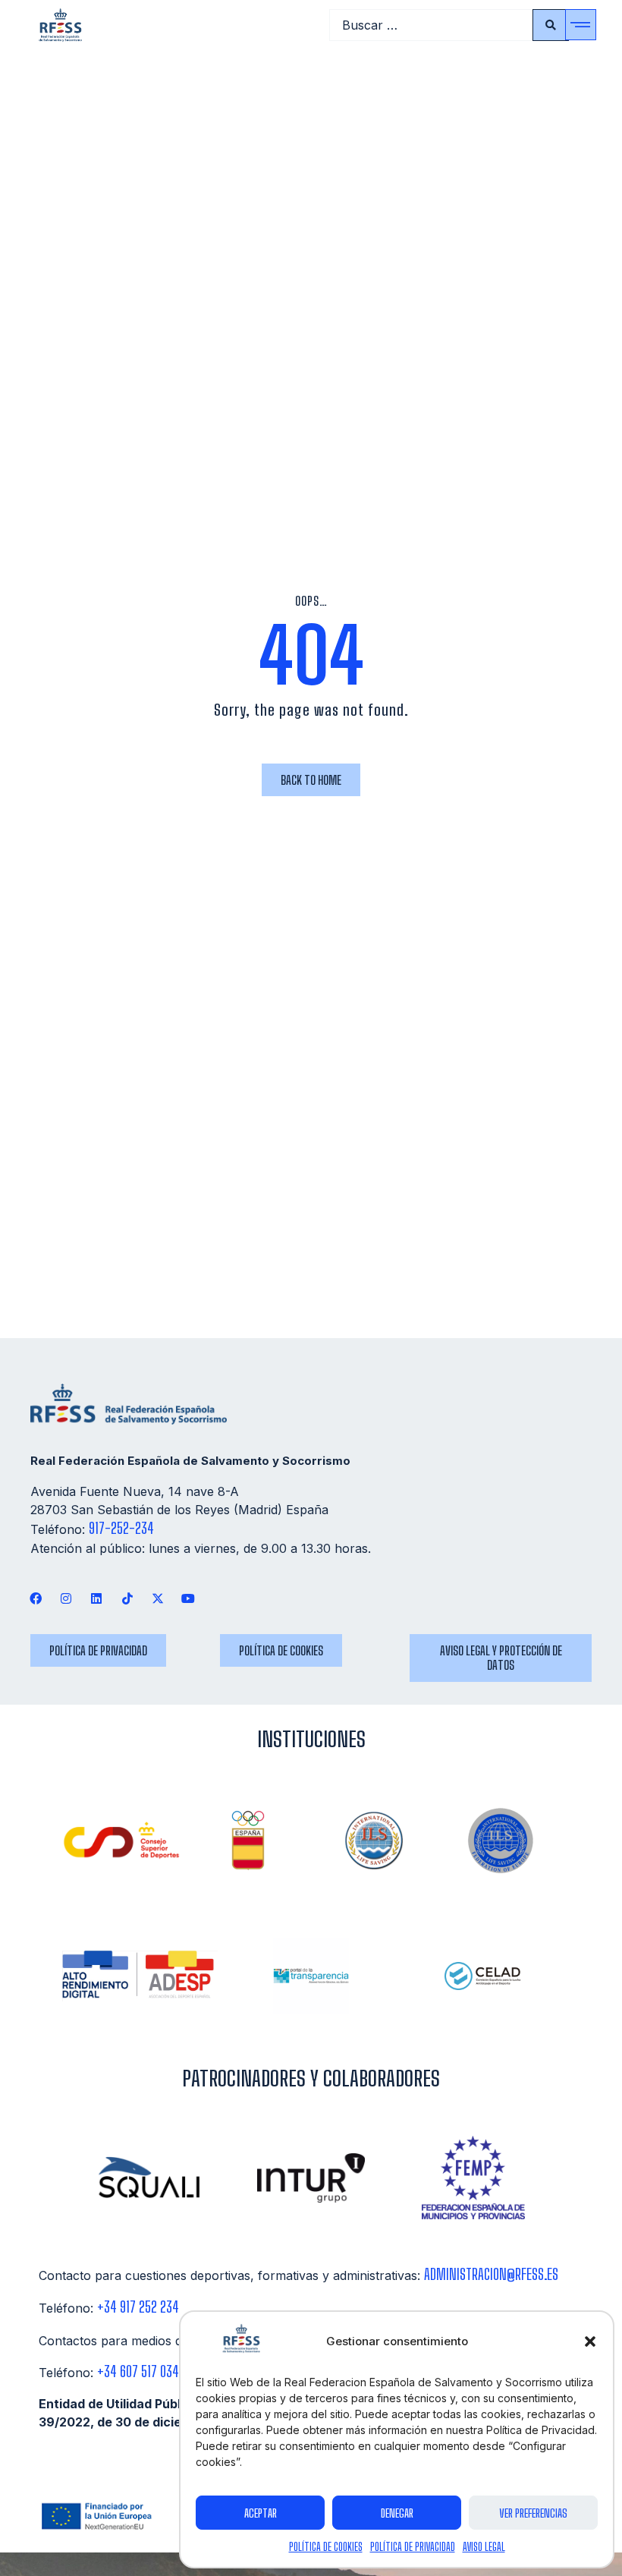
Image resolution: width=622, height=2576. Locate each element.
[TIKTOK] (127, 1598)
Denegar (397, 2513)
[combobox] (431, 25)
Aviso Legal (484, 2547)
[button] (590, 2341)
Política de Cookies (326, 2547)
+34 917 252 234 (138, 2307)
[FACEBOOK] (36, 1598)
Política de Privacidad (413, 2547)
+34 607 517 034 (138, 2371)
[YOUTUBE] (188, 1598)
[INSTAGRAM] (66, 1598)
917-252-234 (121, 1528)
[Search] (551, 25)
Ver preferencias (533, 2513)
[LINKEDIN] (97, 1598)
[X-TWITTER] (157, 1598)
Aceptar (261, 2513)
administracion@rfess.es (491, 2274)
